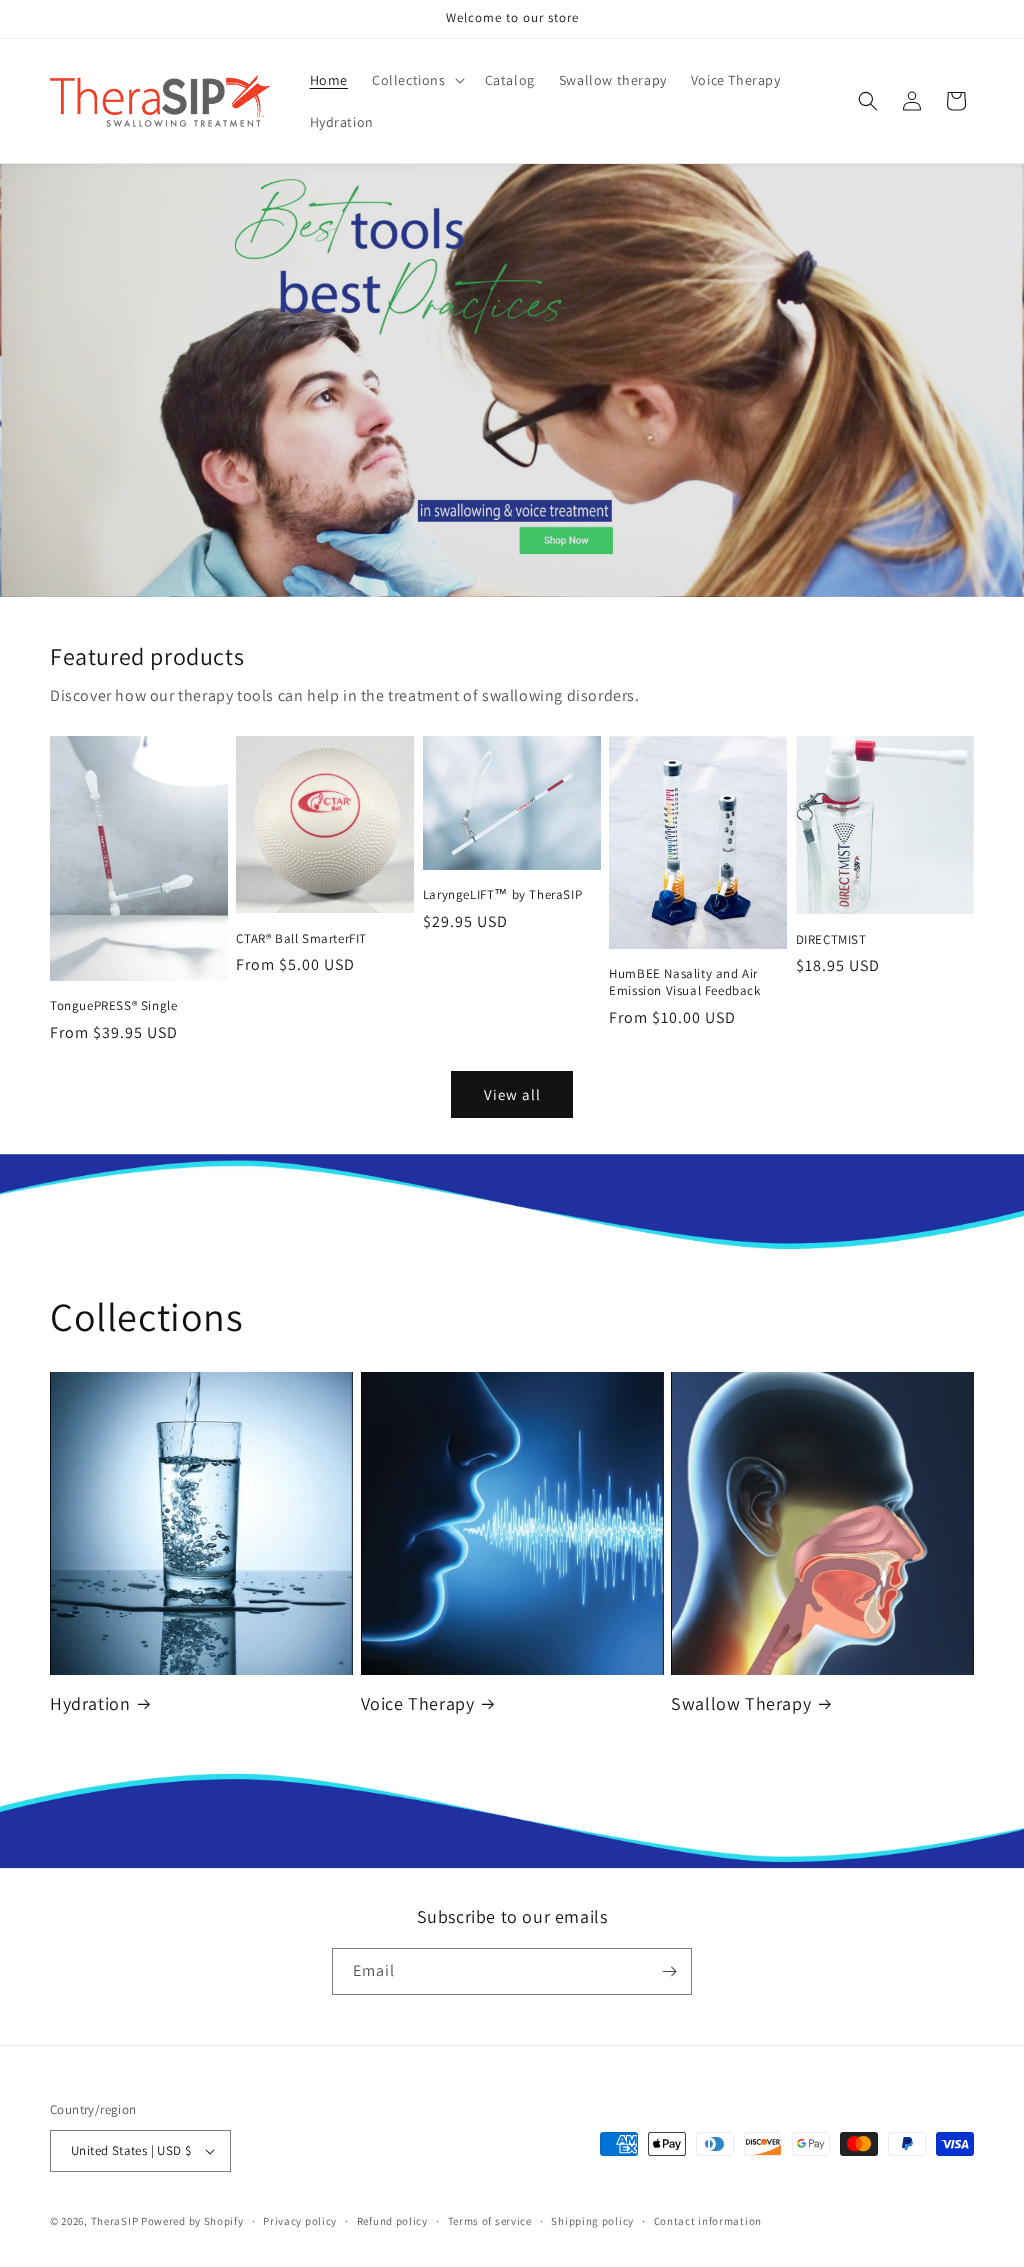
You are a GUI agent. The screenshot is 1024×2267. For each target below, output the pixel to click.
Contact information (708, 2221)
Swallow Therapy (741, 1703)
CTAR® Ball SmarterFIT (301, 939)
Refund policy (392, 2221)
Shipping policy (592, 2221)
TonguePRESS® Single (113, 1006)
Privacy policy (300, 2221)
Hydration (90, 1703)
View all (512, 1094)
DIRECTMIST (831, 940)
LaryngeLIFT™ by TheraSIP (502, 895)
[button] (416, 80)
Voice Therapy (418, 1703)
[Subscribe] (669, 1971)
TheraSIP (115, 2221)
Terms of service (490, 2221)
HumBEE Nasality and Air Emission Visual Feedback (684, 982)
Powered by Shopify (192, 2221)
